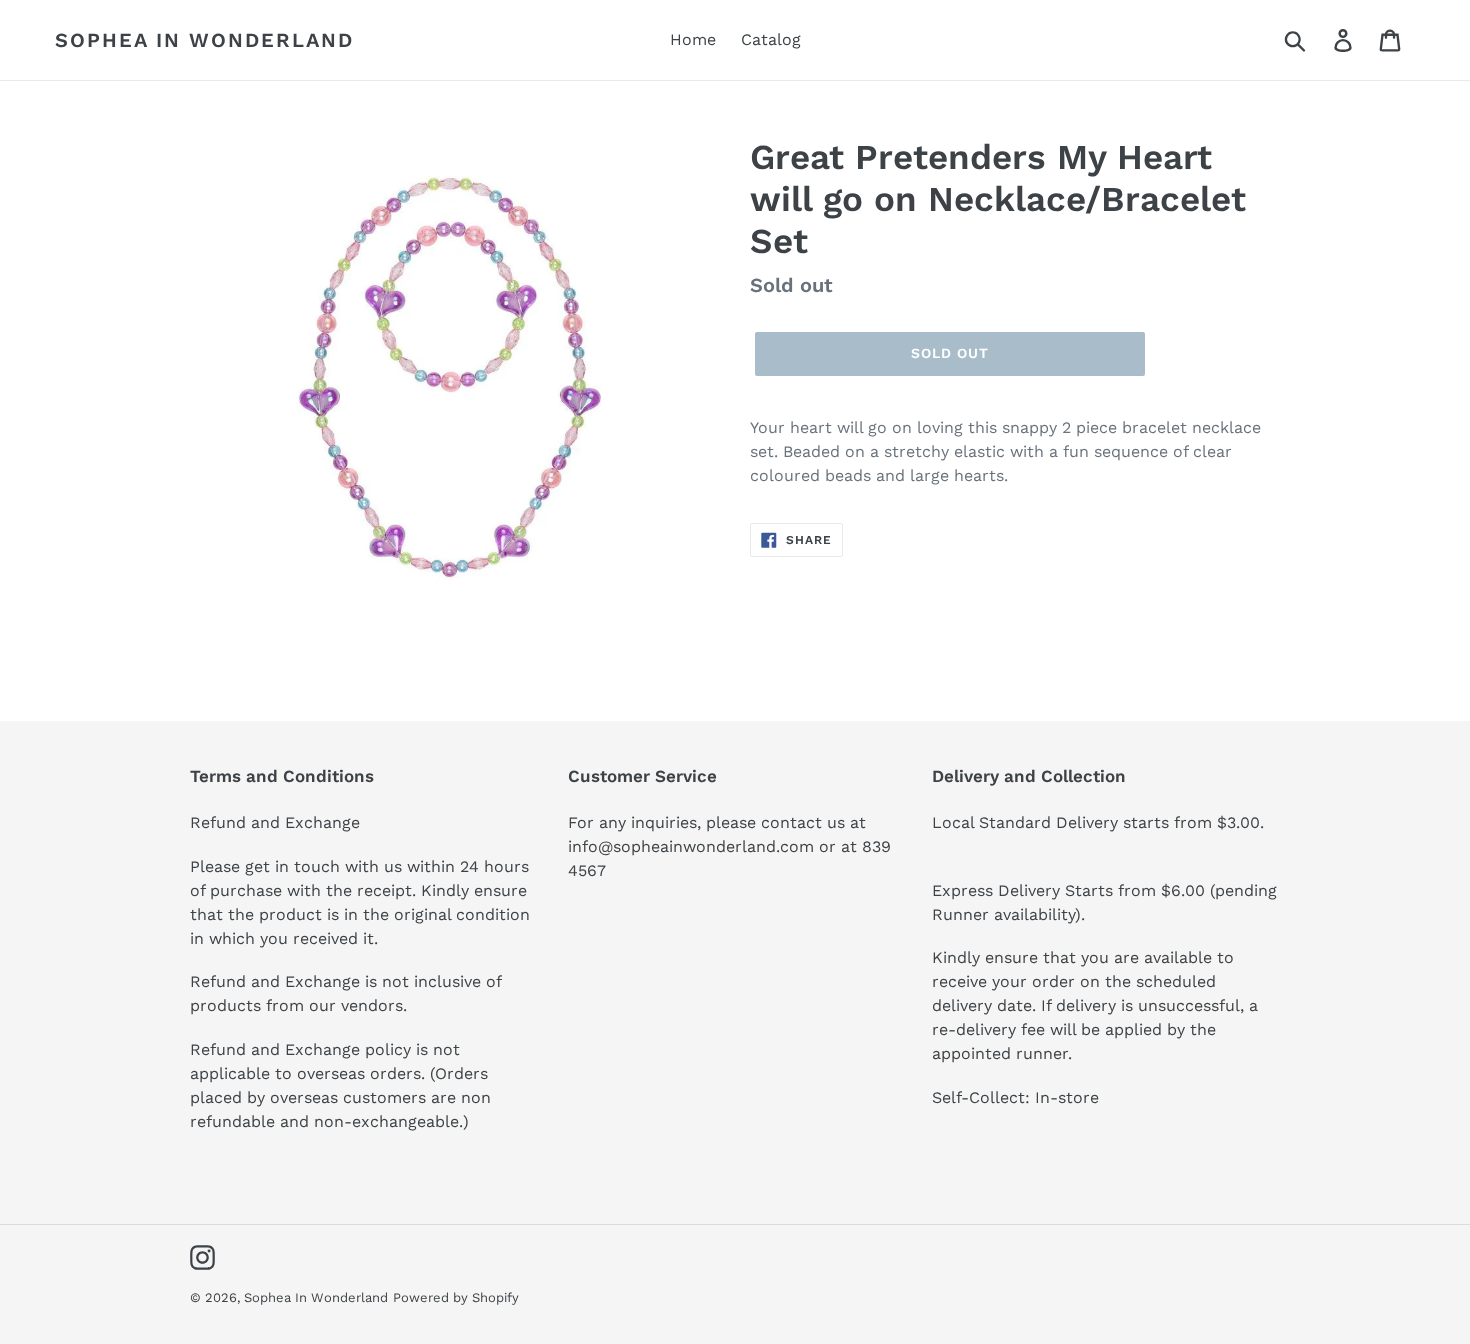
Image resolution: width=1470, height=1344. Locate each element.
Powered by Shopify (456, 1297)
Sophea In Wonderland (204, 40)
